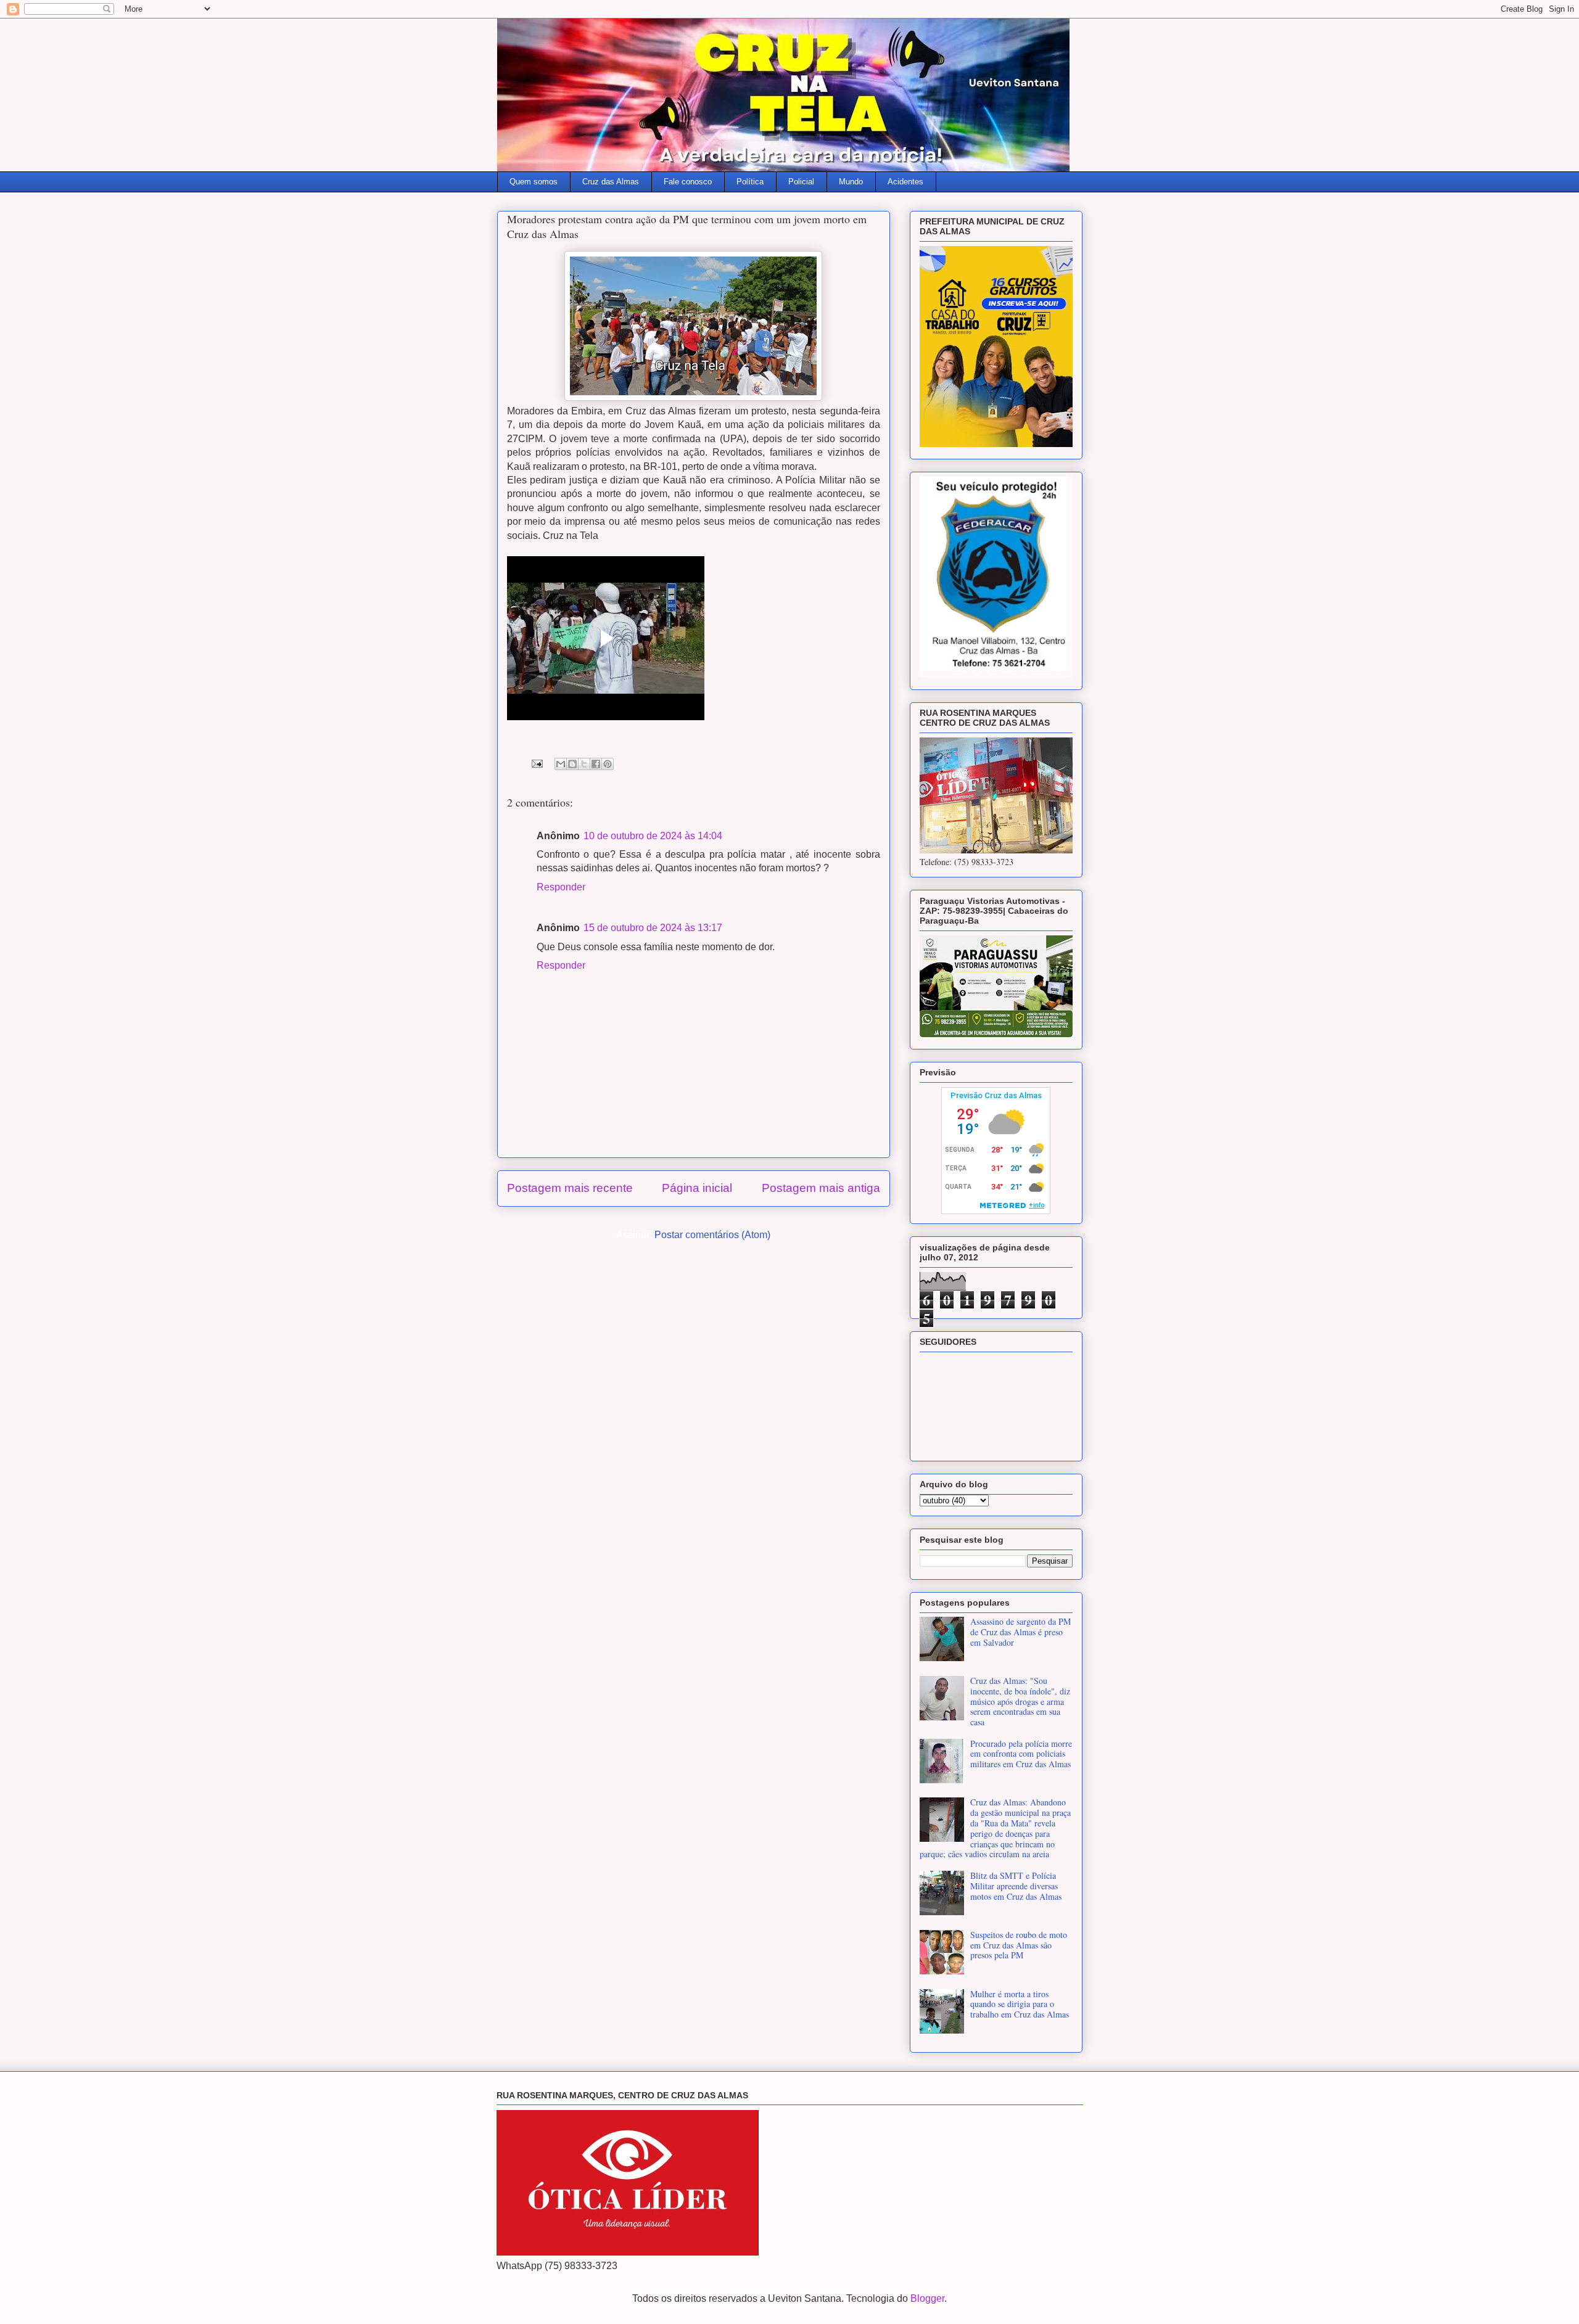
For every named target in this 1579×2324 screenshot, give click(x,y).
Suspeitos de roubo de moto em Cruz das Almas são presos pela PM (1019, 1945)
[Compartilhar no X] (584, 764)
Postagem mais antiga (821, 1188)
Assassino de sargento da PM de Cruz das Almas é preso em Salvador (1020, 1632)
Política (750, 182)
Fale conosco (688, 182)
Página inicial (697, 1188)
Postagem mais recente (570, 1188)
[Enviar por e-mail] (561, 764)
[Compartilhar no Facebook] (596, 764)
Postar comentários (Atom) (712, 1235)
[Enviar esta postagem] (536, 763)
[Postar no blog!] (572, 764)
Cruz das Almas (611, 182)
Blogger (927, 2298)
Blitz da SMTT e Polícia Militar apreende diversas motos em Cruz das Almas (1016, 1886)
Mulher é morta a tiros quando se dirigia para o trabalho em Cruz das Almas (1020, 2004)
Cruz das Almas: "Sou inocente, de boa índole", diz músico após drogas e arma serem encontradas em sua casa (1020, 1701)
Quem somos (534, 182)
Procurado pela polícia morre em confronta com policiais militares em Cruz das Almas (1021, 1754)
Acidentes (905, 182)
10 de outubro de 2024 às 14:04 (653, 836)
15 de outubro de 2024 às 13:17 (653, 928)
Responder (561, 887)
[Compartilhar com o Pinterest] (608, 764)
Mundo (851, 182)
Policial (801, 182)
